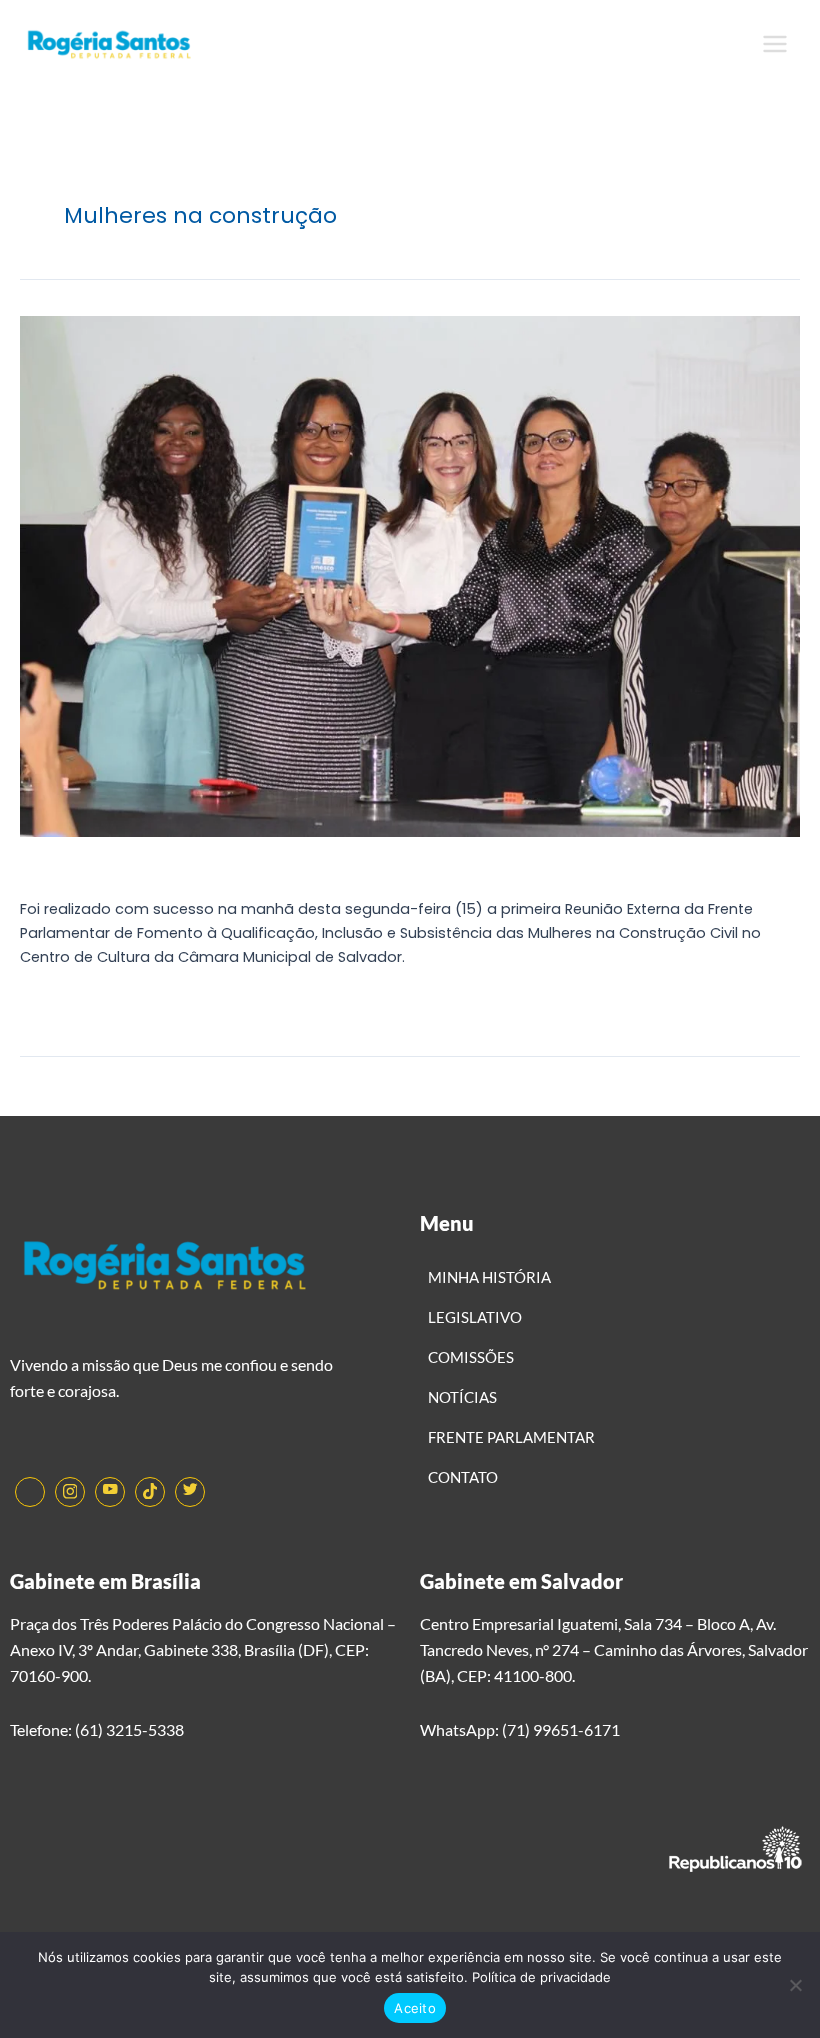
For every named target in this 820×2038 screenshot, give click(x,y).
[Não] (795, 1985)
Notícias (50, 869)
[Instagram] (70, 1492)
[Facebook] (30, 1492)
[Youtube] (110, 1492)
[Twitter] (190, 1492)
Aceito (415, 2008)
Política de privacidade (541, 1977)
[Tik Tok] (150, 1492)
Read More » (64, 1002)
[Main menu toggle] (775, 44)
